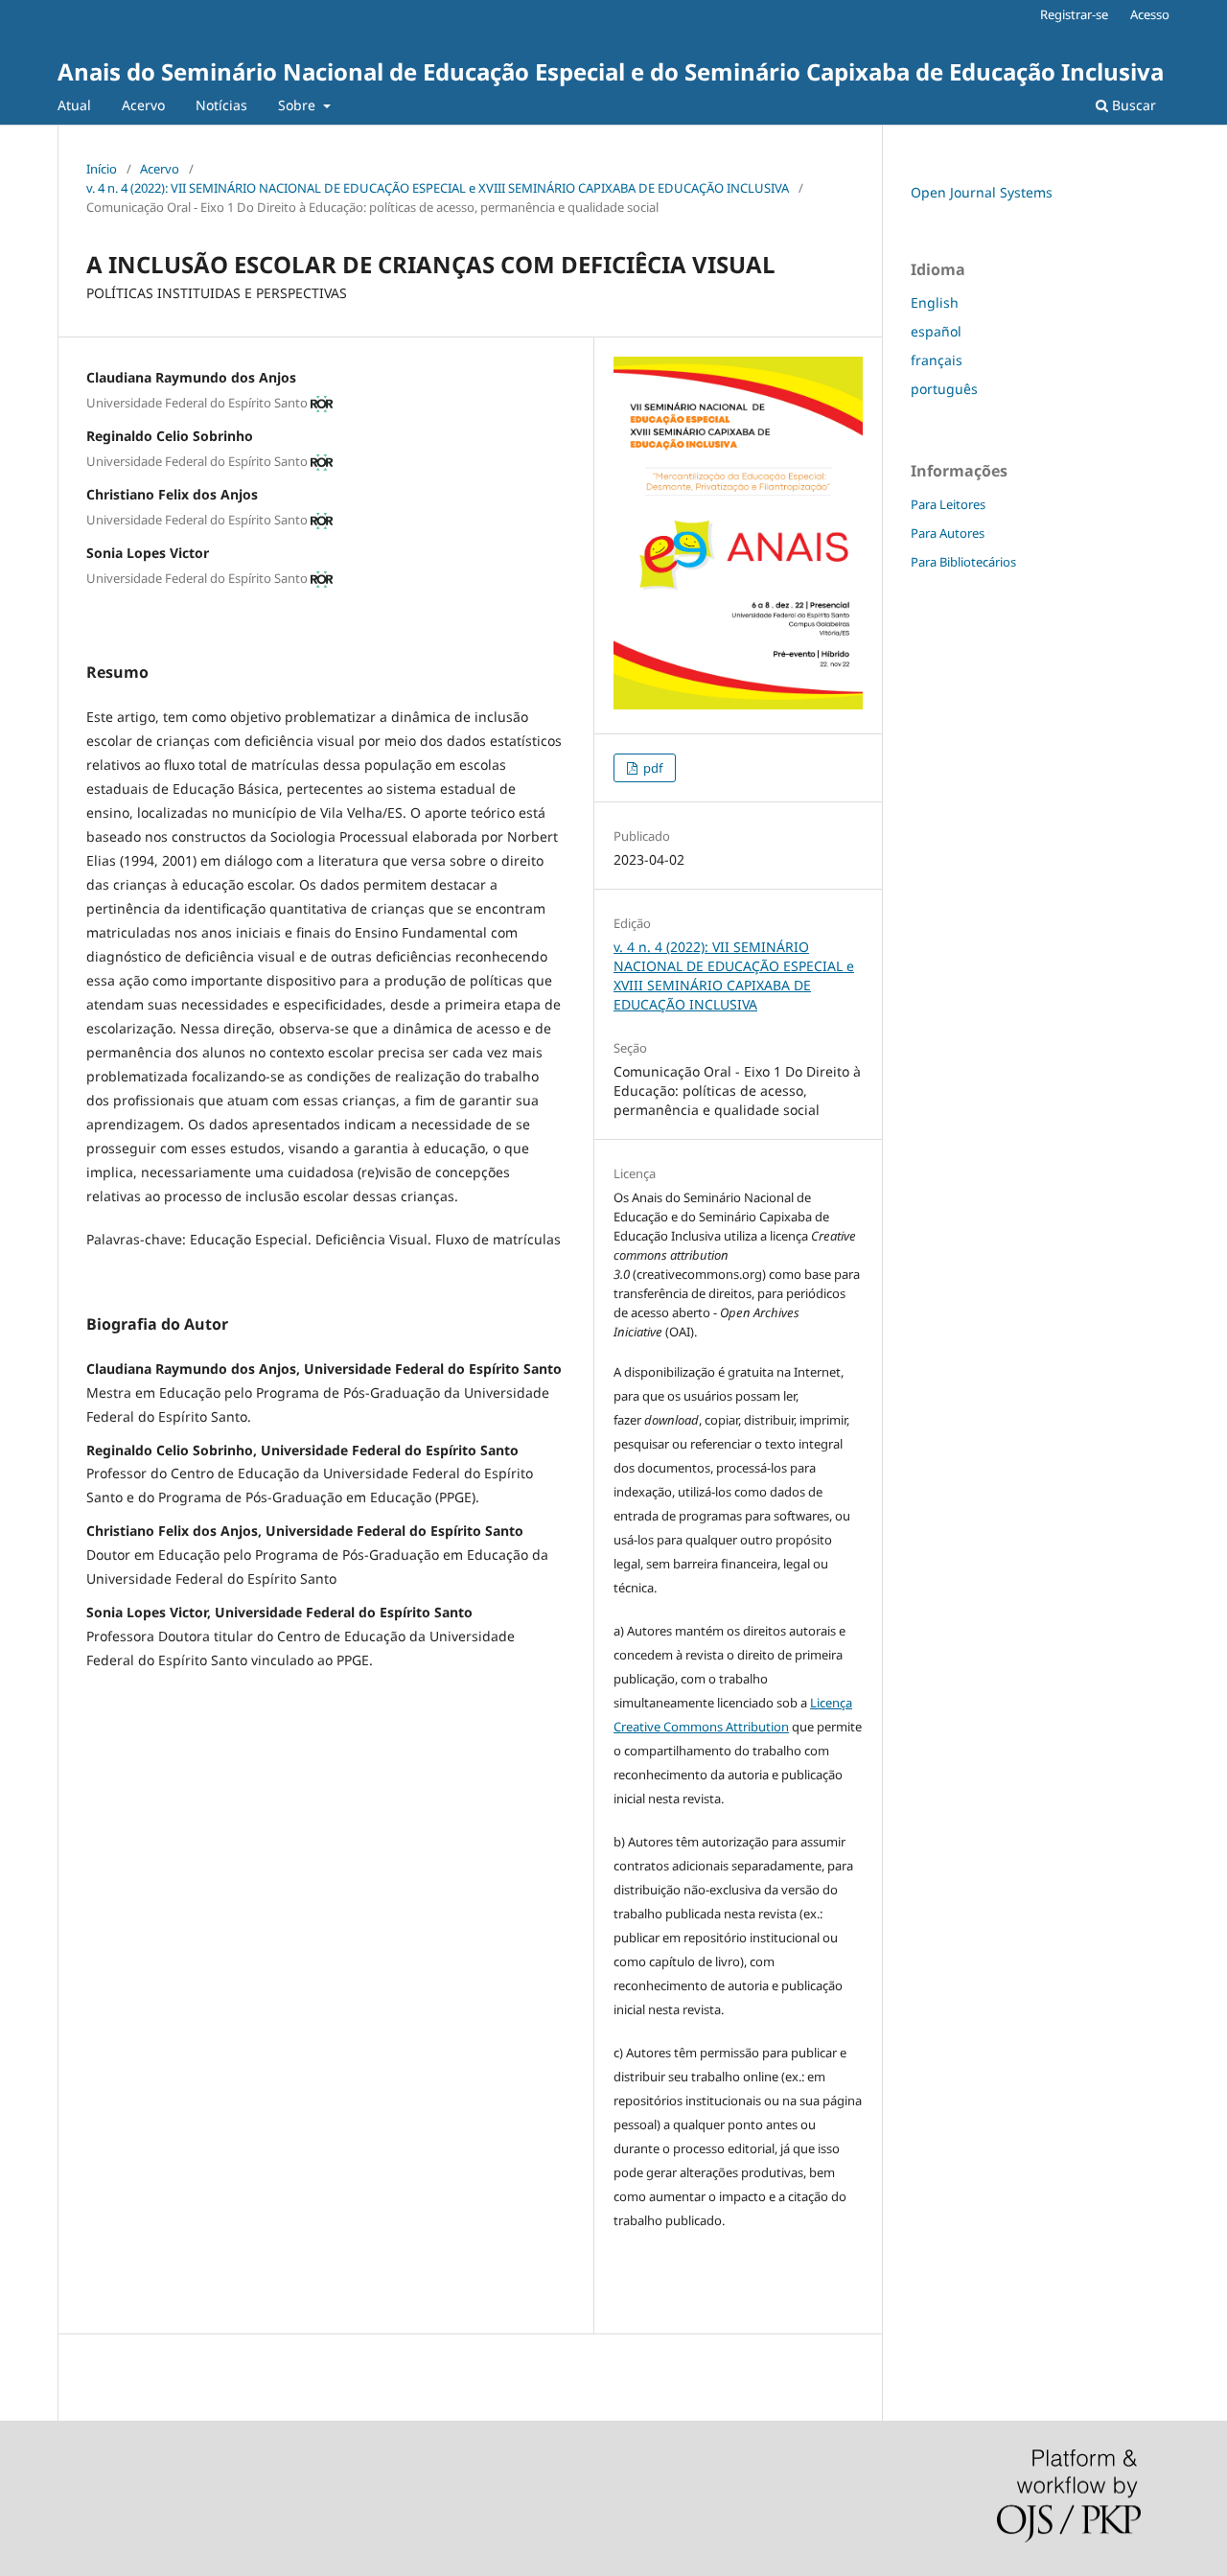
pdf (651, 768)
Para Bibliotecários (963, 562)
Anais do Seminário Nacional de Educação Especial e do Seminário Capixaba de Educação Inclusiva (611, 71)
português (944, 389)
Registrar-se (1074, 14)
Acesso (1150, 14)
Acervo (143, 105)
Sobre (299, 105)
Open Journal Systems (982, 192)
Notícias (221, 105)
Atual (74, 105)
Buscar (1132, 105)
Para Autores (948, 533)
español (936, 331)
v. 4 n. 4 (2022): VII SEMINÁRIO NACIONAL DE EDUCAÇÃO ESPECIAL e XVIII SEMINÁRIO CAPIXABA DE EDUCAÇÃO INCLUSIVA (438, 188)
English (935, 302)
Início (102, 169)
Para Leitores (948, 504)
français (937, 360)
